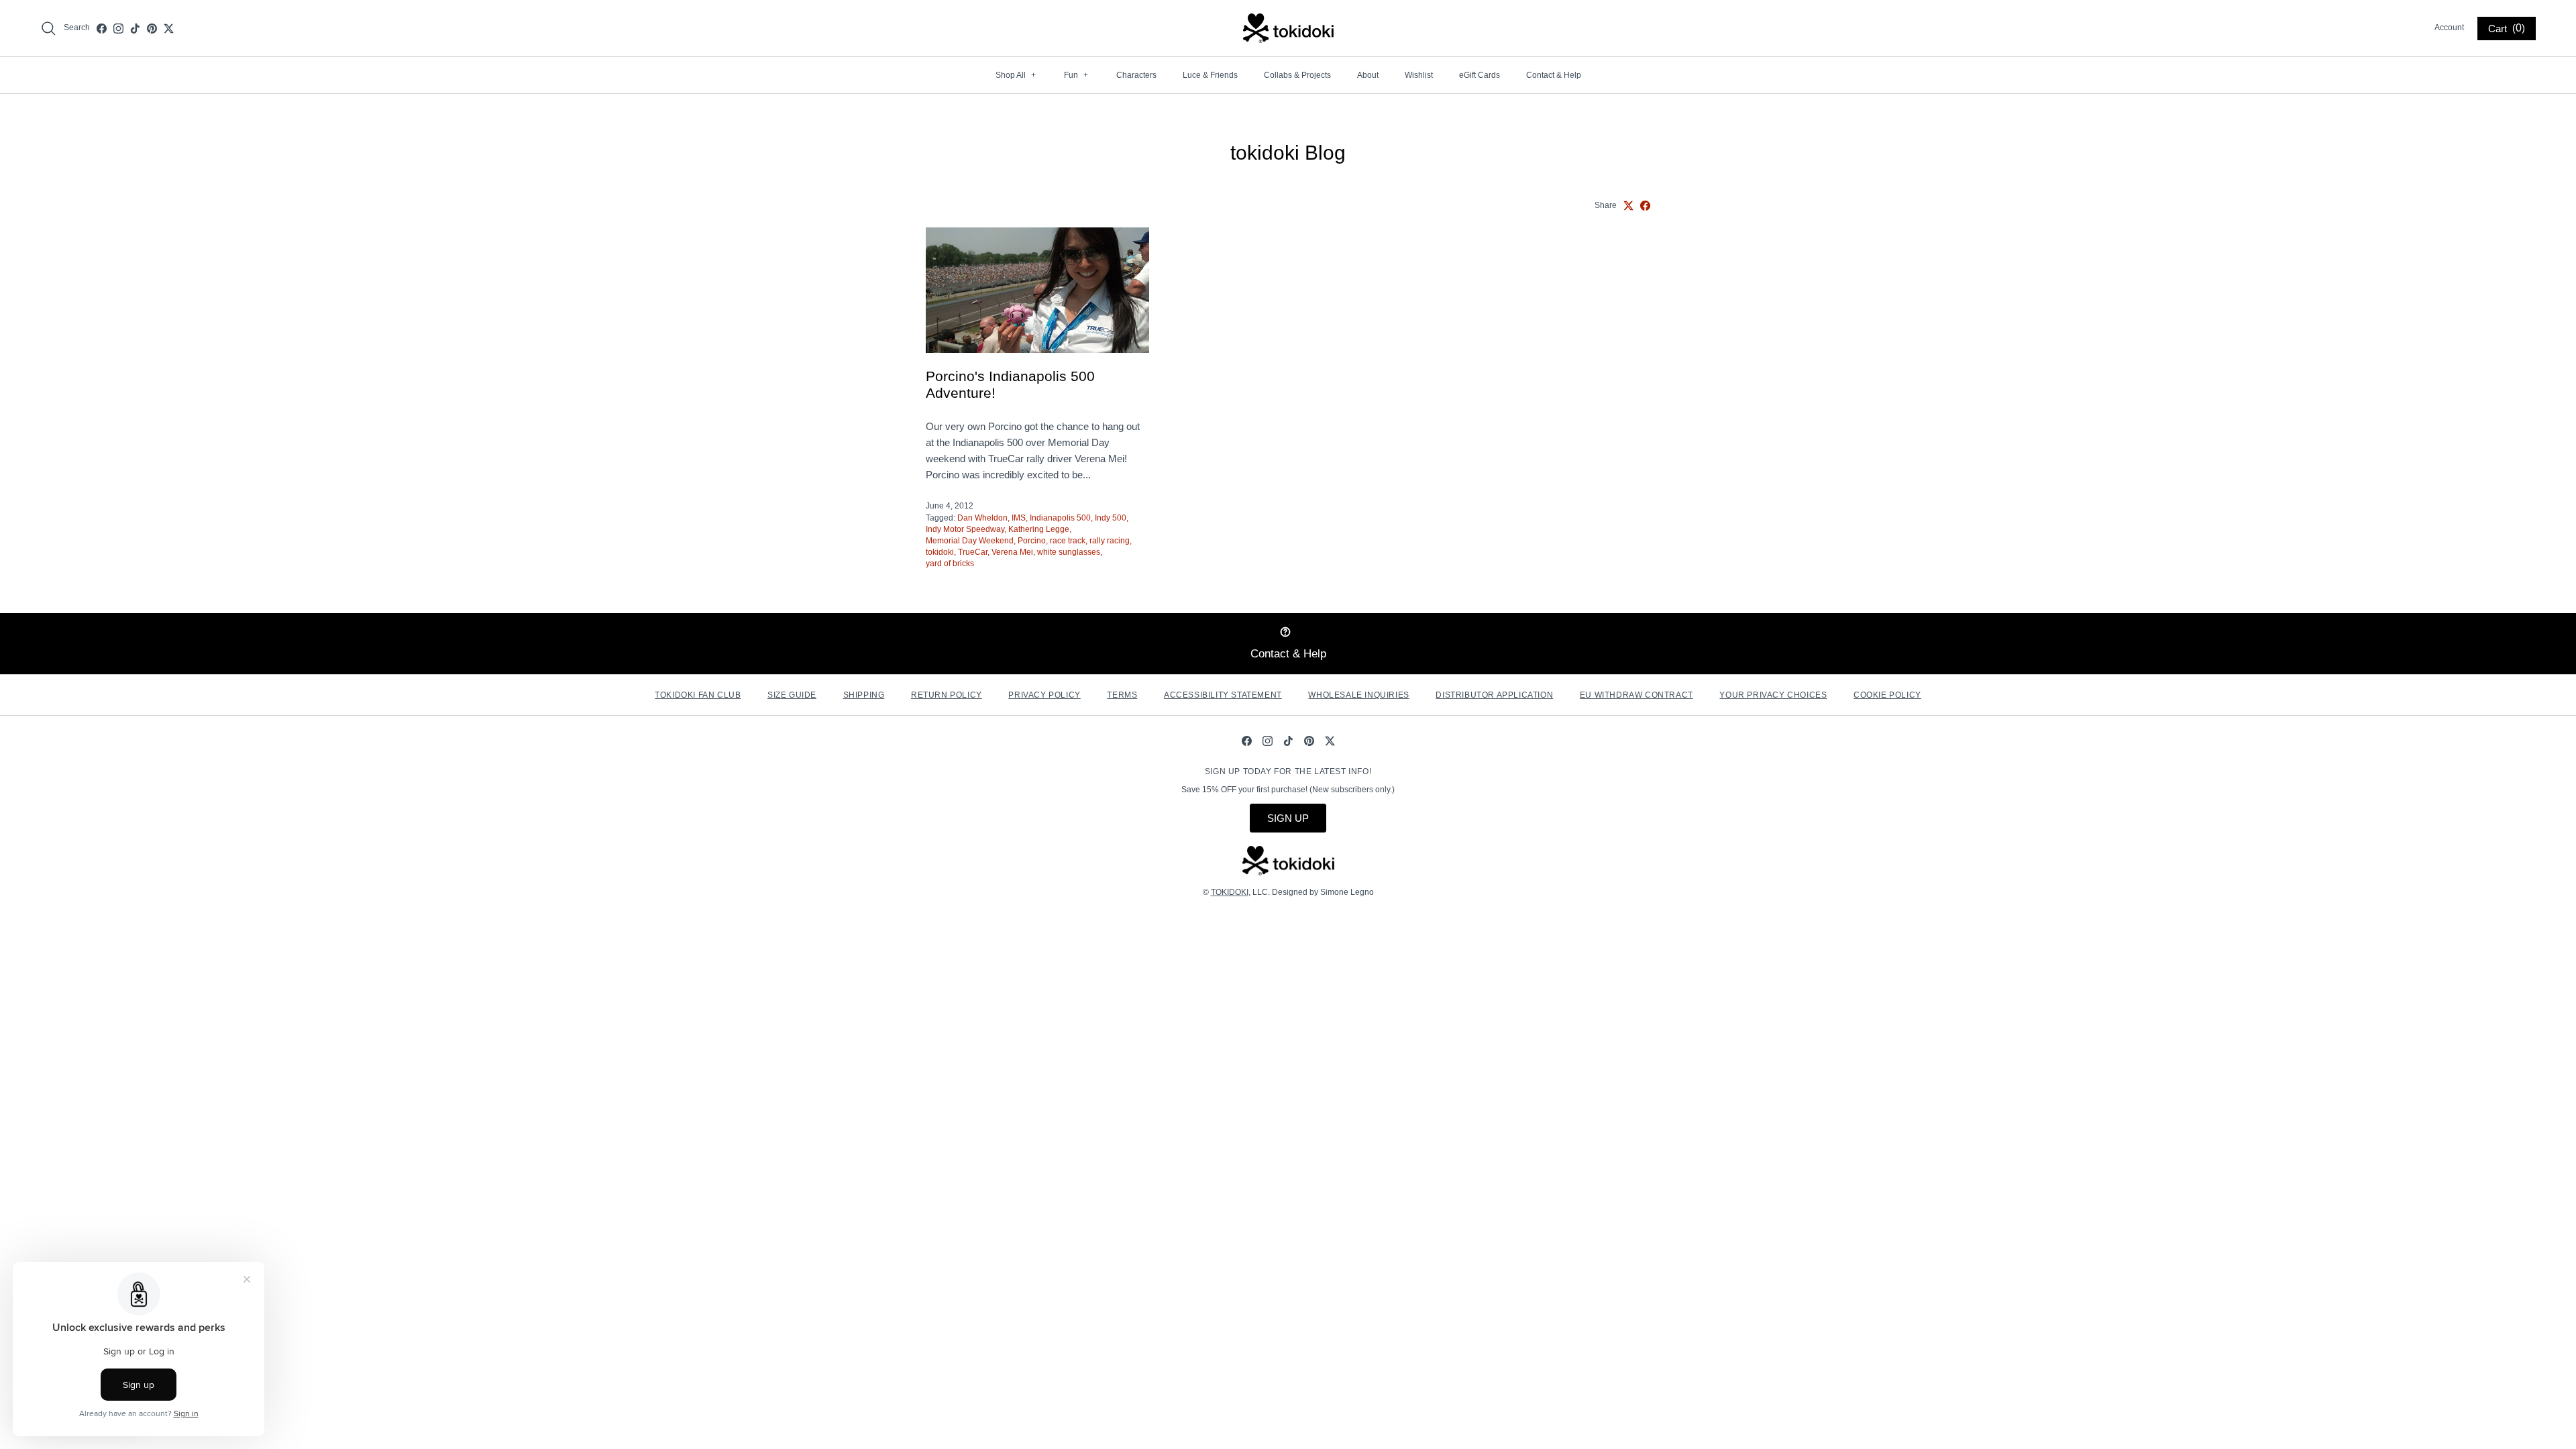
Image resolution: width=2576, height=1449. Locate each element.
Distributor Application (1494, 695)
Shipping (864, 695)
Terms (1122, 695)
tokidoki (940, 552)
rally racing (1110, 541)
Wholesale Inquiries (1358, 695)
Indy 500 (1111, 518)
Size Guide (792, 695)
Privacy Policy (1044, 695)
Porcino (1032, 541)
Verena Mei (1012, 552)
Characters (1136, 75)
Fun (1076, 75)
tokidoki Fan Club (698, 695)
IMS (1019, 518)
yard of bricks (950, 563)
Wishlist (1419, 75)
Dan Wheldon (982, 518)
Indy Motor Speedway (965, 529)
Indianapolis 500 (1060, 518)
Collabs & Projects (1297, 75)
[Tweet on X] (1628, 206)
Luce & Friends (1210, 75)
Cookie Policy (1887, 695)
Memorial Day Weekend (970, 541)
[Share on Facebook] (1645, 206)
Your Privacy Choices (1773, 695)
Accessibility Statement (1223, 695)
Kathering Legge (1039, 529)
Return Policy (947, 695)
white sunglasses (1069, 552)
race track (1068, 541)
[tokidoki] (1288, 28)
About (1368, 75)
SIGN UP (1288, 818)
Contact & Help (1554, 75)
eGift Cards (1480, 75)
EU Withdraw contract (1636, 695)
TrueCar (973, 552)
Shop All (1016, 75)
